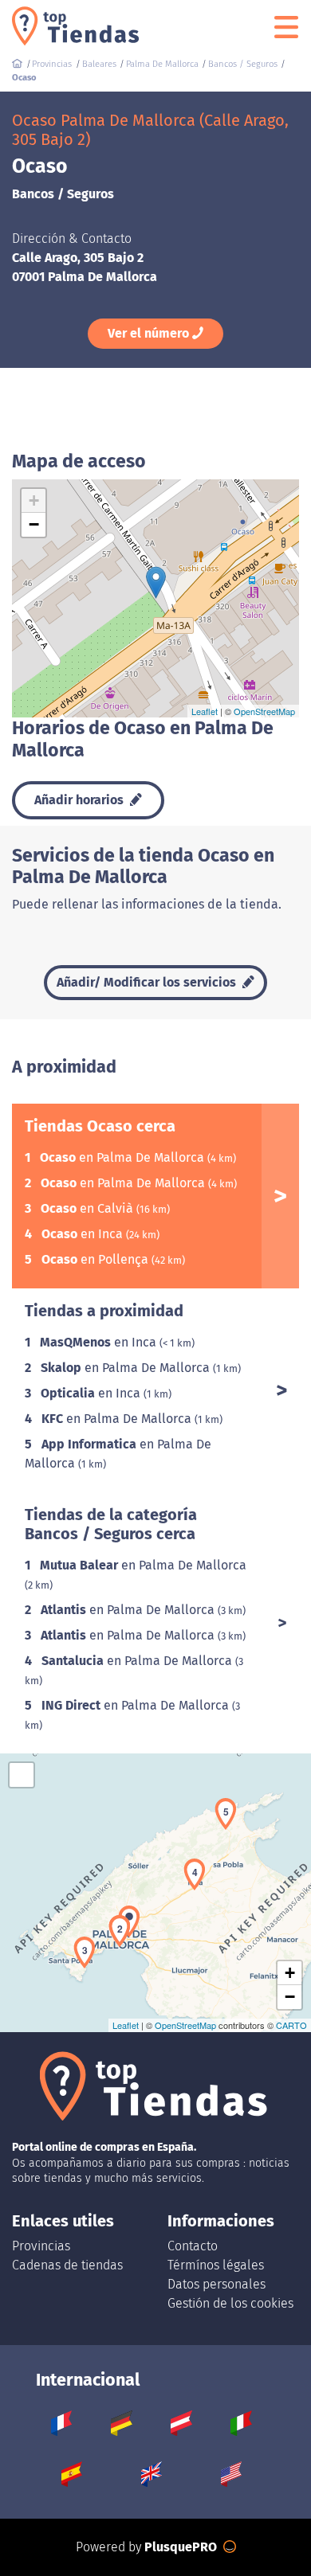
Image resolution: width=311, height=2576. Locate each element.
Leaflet (205, 711)
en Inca (84, 1234)
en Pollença (96, 1259)
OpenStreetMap (264, 711)
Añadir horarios (81, 800)
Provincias (41, 2246)
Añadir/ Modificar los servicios (148, 982)
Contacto (193, 2246)
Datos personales (217, 2284)
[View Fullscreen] (22, 1775)
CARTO (291, 2025)
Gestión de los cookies (230, 2303)
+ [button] (34, 500)
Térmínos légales (216, 2265)
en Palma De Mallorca (124, 1157)
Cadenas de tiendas (67, 2265)
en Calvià (89, 1208)
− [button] (34, 524)
